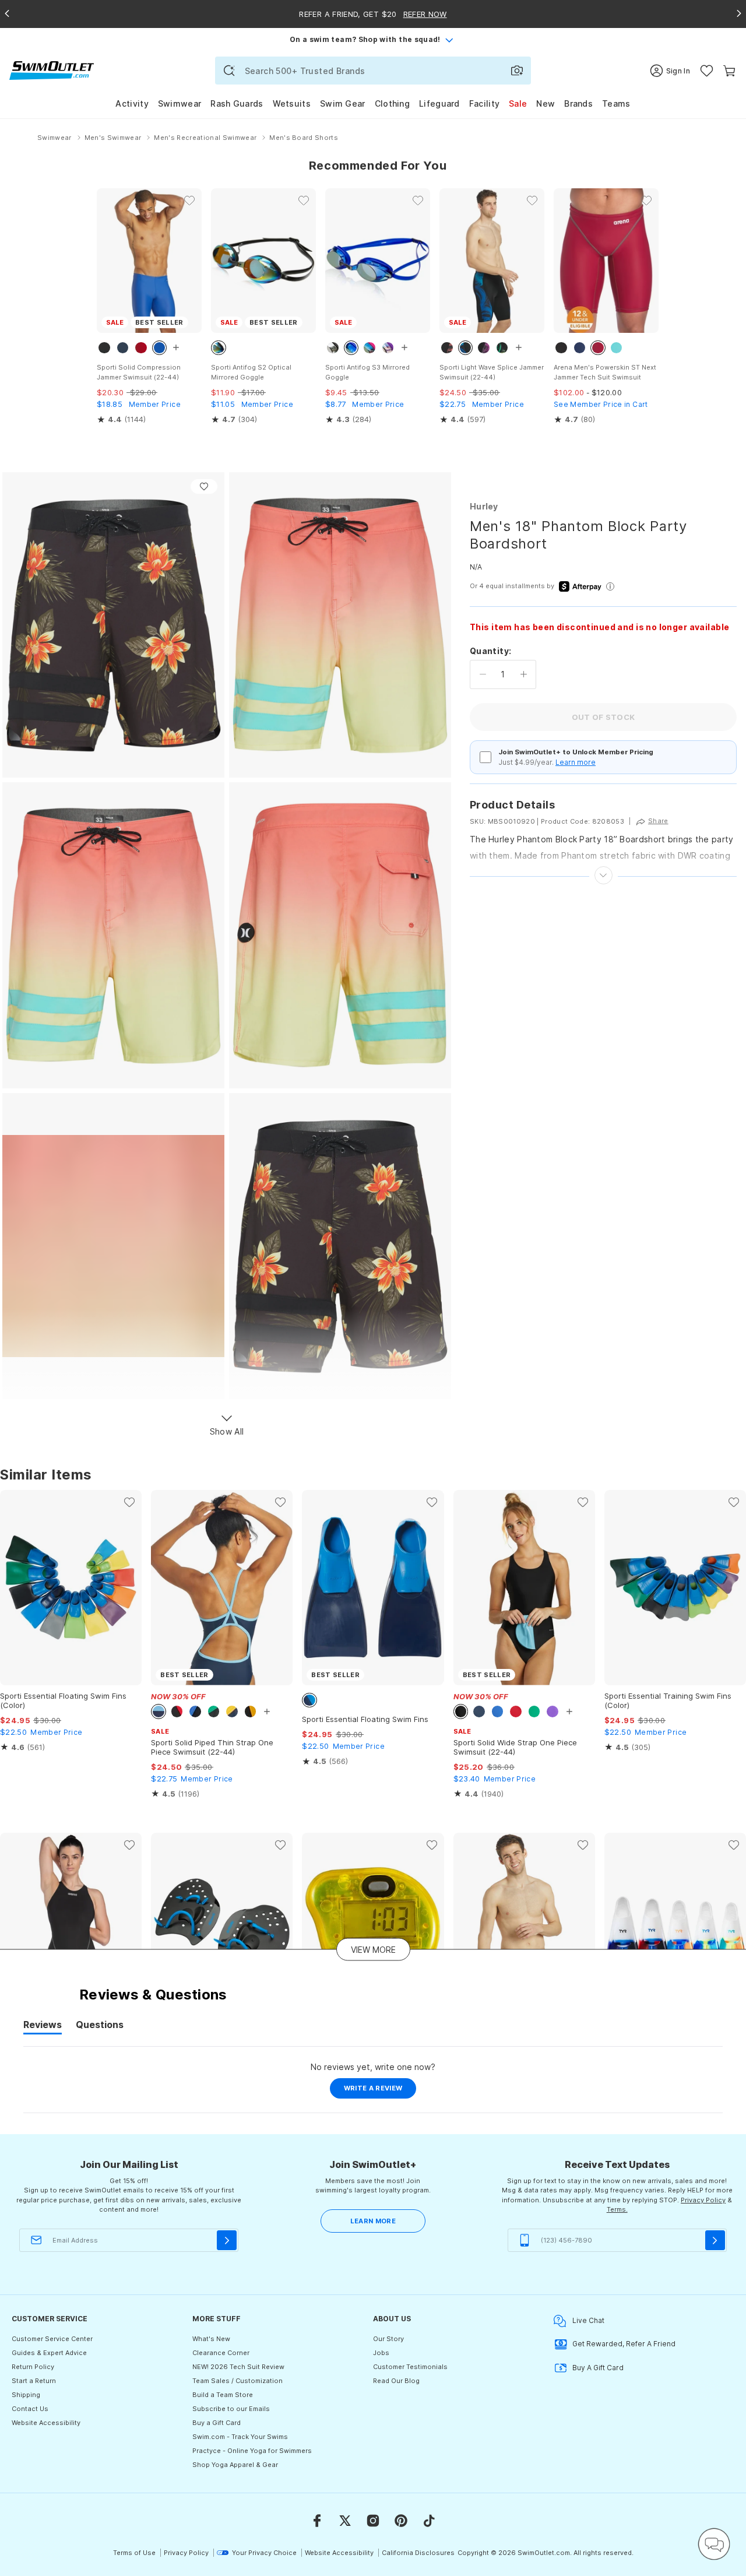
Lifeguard (439, 103)
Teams (616, 103)
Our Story (388, 2339)
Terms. (617, 2209)
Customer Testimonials (410, 2367)
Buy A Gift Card (598, 2368)
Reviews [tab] (43, 2026)
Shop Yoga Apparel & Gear (235, 2465)
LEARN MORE (373, 2221)
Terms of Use (134, 2553)
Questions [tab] (100, 2026)
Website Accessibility (46, 2423)
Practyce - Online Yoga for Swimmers (252, 2451)
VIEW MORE (373, 1950)
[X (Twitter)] (345, 2521)
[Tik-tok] (429, 2521)
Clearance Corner (221, 2353)
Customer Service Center (52, 2339)
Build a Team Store (223, 2395)
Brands (578, 103)
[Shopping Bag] (729, 71)
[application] (714, 2544)
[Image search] (517, 71)
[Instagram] (373, 2521)
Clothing (392, 103)
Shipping (26, 2395)
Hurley (484, 506)
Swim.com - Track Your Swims (240, 2437)
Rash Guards (237, 103)
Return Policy (33, 2367)
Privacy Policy (703, 2200)
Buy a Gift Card (217, 2423)
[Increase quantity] (524, 674)
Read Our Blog (396, 2381)
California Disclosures (418, 2553)
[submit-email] (227, 2240)
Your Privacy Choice (264, 2553)
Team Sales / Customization (237, 2381)
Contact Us (30, 2409)
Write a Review (380, 2091)
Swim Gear (343, 103)
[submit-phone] (715, 2240)
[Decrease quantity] (483, 674)
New (546, 103)
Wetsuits (292, 103)
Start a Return (34, 2381)
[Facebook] (317, 2521)
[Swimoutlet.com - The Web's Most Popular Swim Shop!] (52, 70)
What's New (211, 2339)
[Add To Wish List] (204, 486)
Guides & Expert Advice (49, 2353)
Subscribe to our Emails (231, 2409)
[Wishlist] (707, 71)
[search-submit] (229, 71)
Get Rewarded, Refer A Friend (624, 2344)
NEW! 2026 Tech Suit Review (238, 2367)
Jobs (381, 2353)
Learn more (576, 762)
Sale (518, 103)
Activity (132, 103)
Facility (484, 103)
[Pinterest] (401, 2521)
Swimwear (180, 103)
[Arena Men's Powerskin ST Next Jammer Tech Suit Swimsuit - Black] (606, 261)
